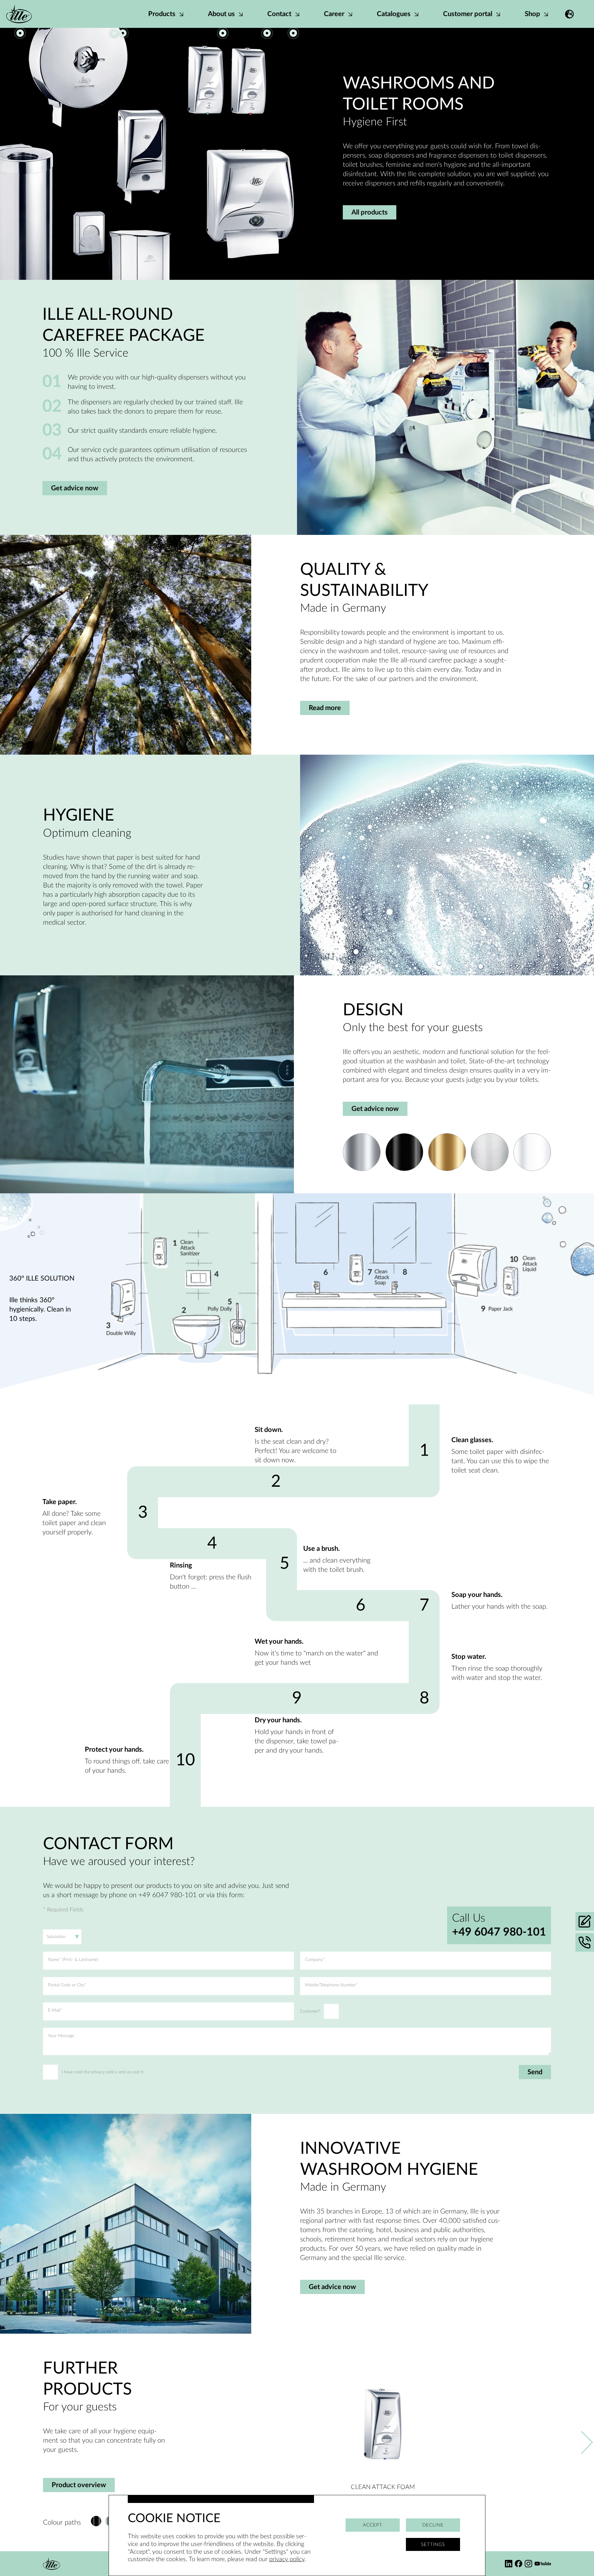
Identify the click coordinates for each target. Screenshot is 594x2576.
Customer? (310, 2011)
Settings (433, 2545)
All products (370, 212)
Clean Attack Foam (383, 2487)
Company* (315, 1960)
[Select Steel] (490, 1152)
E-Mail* (55, 2010)
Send (535, 2072)
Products (163, 14)
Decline (433, 2525)
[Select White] (532, 1152)
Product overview (79, 2485)
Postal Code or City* (67, 1985)
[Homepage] (19, 14)
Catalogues (394, 14)
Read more (325, 708)
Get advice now (75, 488)
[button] (569, 14)
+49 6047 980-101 (499, 1932)
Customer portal (468, 14)
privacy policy (287, 2559)
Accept (373, 2525)
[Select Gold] (447, 1152)
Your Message (61, 2036)
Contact (280, 14)
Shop (533, 14)
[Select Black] (404, 1152)
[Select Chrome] (362, 1152)
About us (222, 14)
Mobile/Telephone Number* (331, 1985)
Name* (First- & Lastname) (73, 1960)
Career (335, 14)
